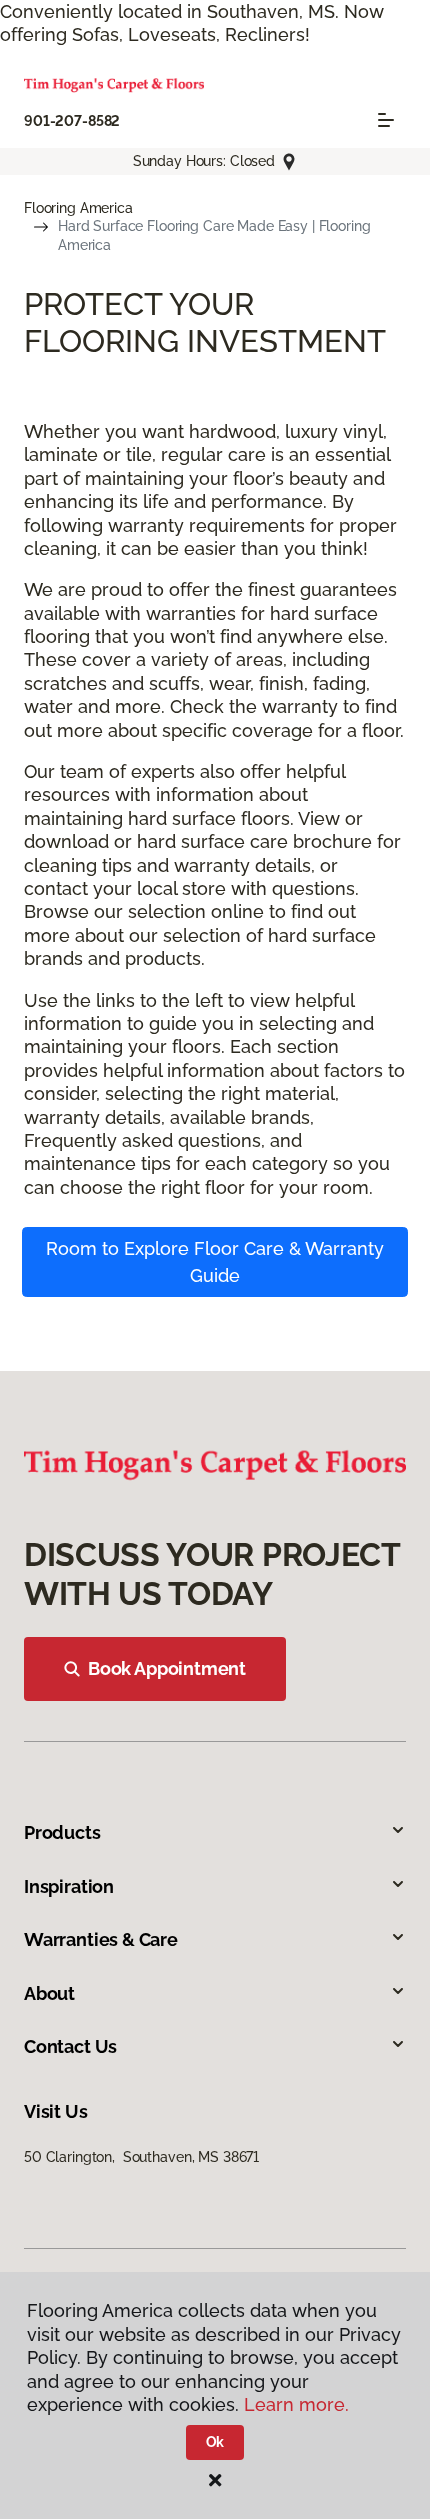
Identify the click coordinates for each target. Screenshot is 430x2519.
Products (62, 1832)
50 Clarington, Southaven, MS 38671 (141, 2157)
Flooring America (78, 208)
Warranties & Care (101, 1939)
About (49, 1993)
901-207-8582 (72, 121)
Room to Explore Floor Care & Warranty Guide (215, 1262)
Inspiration (69, 1886)
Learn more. (296, 2404)
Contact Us (70, 2046)
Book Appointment (167, 1668)
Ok (215, 2442)
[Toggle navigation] (386, 120)
